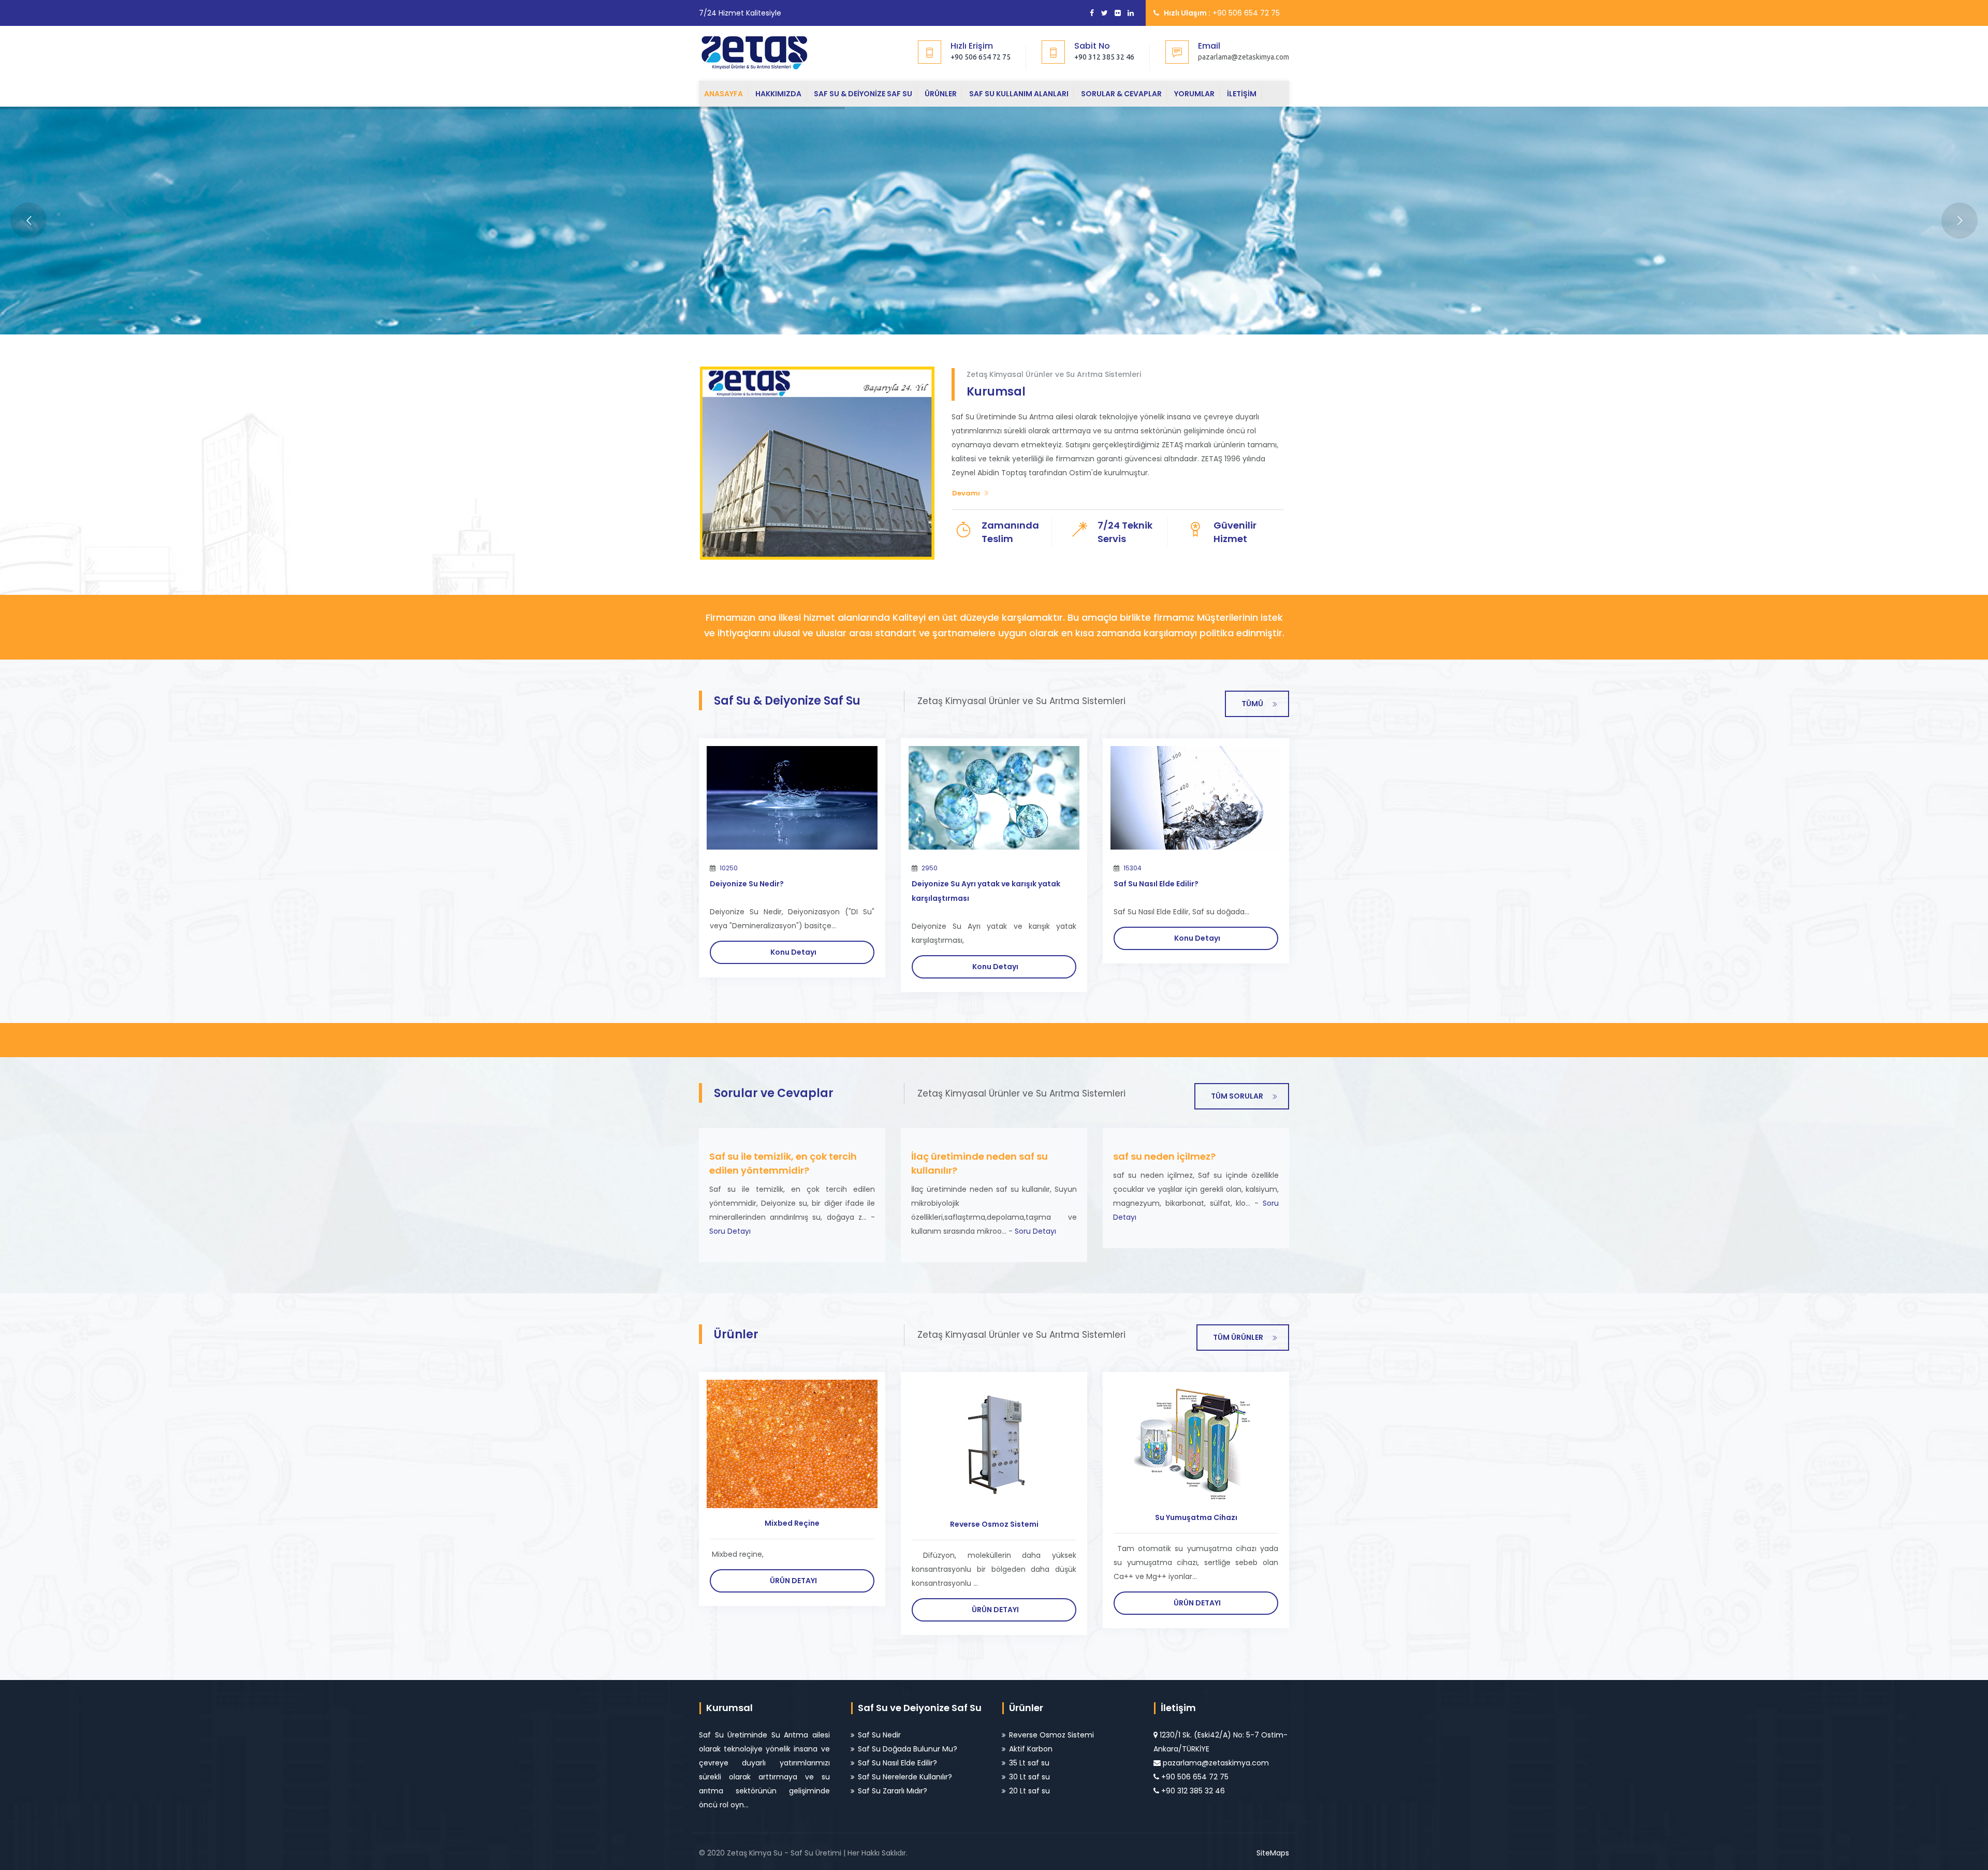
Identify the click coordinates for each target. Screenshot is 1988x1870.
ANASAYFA (723, 94)
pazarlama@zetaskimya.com (1216, 1763)
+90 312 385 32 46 (1104, 57)
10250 (729, 868)
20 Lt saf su (1029, 1791)
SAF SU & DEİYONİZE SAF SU (863, 94)
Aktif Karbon (1031, 1749)
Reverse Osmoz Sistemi (994, 1524)
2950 (930, 868)
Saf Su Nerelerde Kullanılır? (905, 1777)
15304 (1132, 868)
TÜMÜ (1252, 704)
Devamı (966, 493)
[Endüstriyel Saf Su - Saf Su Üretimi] (763, 52)
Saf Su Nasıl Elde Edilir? (1156, 884)
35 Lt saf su (1029, 1763)
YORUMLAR (1194, 94)
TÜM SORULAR (1237, 1096)
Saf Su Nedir (879, 1735)
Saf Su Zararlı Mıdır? (893, 1791)
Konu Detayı (793, 952)
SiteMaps (1273, 1853)
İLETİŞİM (1242, 94)
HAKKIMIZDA (778, 94)
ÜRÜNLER (941, 94)
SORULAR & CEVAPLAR (1121, 94)
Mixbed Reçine (792, 1523)
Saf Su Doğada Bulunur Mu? (908, 1749)
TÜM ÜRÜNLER (1238, 1337)
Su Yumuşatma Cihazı (1196, 1517)
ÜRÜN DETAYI (793, 1581)
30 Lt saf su (1029, 1777)
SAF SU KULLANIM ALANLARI (1019, 94)
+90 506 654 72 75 (981, 57)
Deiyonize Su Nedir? (747, 884)
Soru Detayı (730, 1231)
